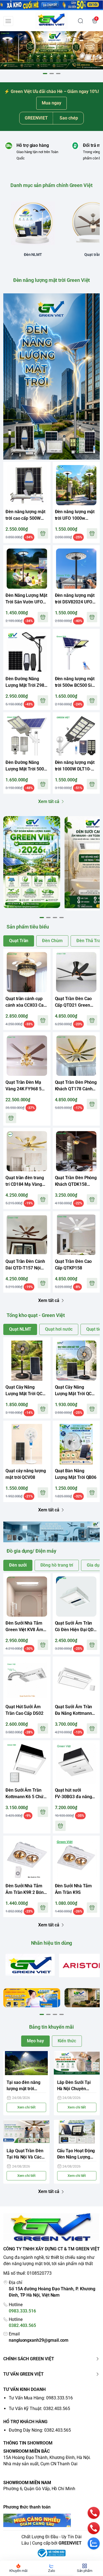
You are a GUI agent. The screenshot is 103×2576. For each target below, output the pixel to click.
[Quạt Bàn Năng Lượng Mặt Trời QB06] (76, 1444)
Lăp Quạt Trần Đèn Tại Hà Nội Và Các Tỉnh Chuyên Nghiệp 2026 (25, 2154)
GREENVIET (70, 2543)
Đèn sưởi (18, 1565)
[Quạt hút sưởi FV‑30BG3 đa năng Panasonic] (76, 1764)
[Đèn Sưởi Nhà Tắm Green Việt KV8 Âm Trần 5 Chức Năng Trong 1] (27, 1597)
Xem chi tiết (26, 2107)
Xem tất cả (49, 801)
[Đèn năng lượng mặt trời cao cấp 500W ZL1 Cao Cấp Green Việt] (27, 485)
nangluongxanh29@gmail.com (39, 2340)
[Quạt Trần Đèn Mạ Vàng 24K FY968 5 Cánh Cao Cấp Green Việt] (27, 1056)
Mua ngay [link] (51, 103)
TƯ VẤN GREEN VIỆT (23, 2374)
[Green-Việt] (51, 50)
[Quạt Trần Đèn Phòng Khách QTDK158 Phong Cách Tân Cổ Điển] (76, 1151)
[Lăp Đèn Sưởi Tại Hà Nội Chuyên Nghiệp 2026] (77, 2063)
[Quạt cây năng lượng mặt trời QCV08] (27, 1444)
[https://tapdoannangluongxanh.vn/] (51, 21)
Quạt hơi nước (59, 1329)
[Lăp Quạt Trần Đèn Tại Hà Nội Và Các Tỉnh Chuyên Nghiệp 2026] (26, 2132)
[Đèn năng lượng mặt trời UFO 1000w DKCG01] (76, 485)
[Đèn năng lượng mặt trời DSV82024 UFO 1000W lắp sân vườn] (76, 569)
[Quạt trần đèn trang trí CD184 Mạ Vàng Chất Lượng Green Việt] (27, 1151)
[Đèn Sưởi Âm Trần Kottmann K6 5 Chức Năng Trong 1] (27, 1764)
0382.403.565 (22, 2325)
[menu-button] (8, 21)
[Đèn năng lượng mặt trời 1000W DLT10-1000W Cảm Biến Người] (76, 736)
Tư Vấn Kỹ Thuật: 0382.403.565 (39, 2409)
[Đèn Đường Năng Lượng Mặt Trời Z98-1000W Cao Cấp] (27, 652)
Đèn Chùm (52, 941)
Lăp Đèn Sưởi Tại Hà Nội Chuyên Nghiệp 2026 (74, 2086)
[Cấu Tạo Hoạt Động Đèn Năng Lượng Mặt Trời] (77, 2132)
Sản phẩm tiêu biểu (28, 927)
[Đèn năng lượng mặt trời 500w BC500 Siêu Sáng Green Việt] (76, 652)
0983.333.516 (22, 2311)
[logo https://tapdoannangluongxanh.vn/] (51, 2228)
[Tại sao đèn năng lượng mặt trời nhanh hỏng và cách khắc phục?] (26, 2063)
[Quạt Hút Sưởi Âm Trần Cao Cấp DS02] (27, 1680)
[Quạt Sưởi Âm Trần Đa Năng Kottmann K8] (76, 1680)
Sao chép (69, 118)
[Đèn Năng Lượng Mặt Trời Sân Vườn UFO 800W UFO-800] (27, 569)
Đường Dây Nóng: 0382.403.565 (40, 2430)
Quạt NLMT (20, 1329)
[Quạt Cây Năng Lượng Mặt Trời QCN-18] (27, 1361)
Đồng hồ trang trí (57, 1565)
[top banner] (51, 5)
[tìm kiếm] (80, 21)
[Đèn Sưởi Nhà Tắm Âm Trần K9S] (76, 1859)
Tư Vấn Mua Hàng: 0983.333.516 (41, 2398)
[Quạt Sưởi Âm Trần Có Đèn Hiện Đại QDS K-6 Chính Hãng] (76, 1597)
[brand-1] (30, 1965)
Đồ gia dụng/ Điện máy (31, 1551)
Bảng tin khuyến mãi (51, 2027)
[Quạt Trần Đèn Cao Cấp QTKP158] (76, 1235)
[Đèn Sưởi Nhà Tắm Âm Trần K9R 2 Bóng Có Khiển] (27, 1859)
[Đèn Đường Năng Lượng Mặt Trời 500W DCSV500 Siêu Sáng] (27, 736)
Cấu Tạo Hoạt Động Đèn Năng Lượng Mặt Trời (76, 2154)
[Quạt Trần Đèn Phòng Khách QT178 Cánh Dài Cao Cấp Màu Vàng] (76, 1056)
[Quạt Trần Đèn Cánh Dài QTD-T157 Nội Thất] (27, 1235)
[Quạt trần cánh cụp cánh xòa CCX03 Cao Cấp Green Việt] (27, 972)
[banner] (32, 862)
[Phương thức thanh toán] (51, 2520)
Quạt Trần (19, 941)
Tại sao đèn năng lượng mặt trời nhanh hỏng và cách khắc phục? (26, 2086)
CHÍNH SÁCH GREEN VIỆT (29, 2359)
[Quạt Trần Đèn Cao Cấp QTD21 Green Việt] (76, 972)
